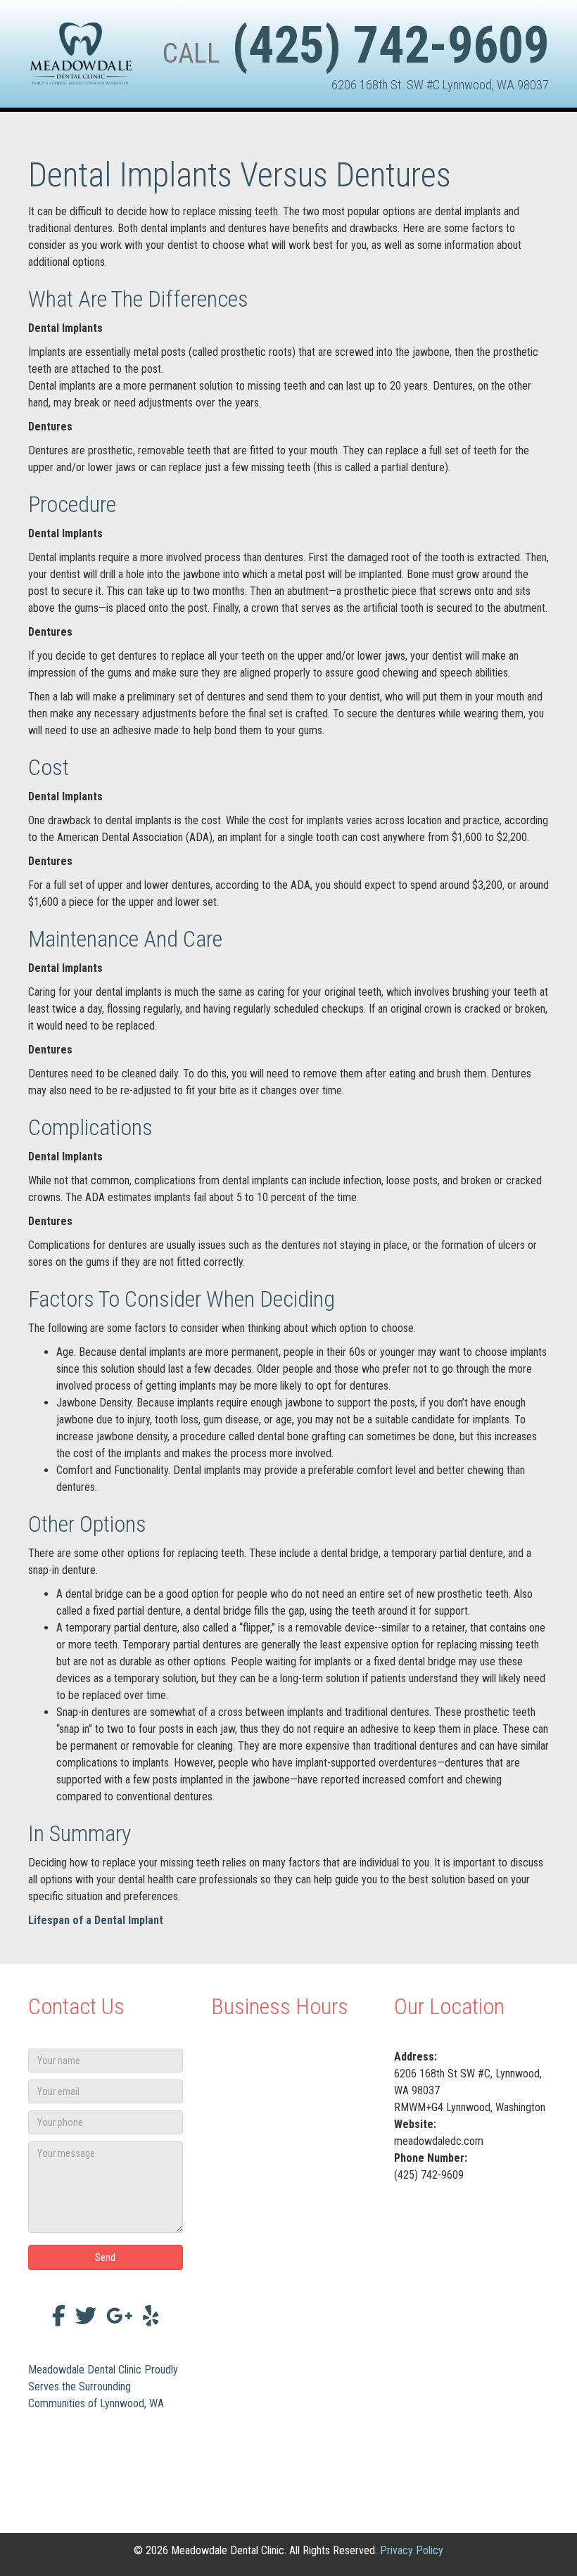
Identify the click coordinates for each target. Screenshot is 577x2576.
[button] (106, 2257)
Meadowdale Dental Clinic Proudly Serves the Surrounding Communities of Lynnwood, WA (103, 2386)
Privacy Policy (412, 2550)
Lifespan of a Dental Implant (96, 1920)
